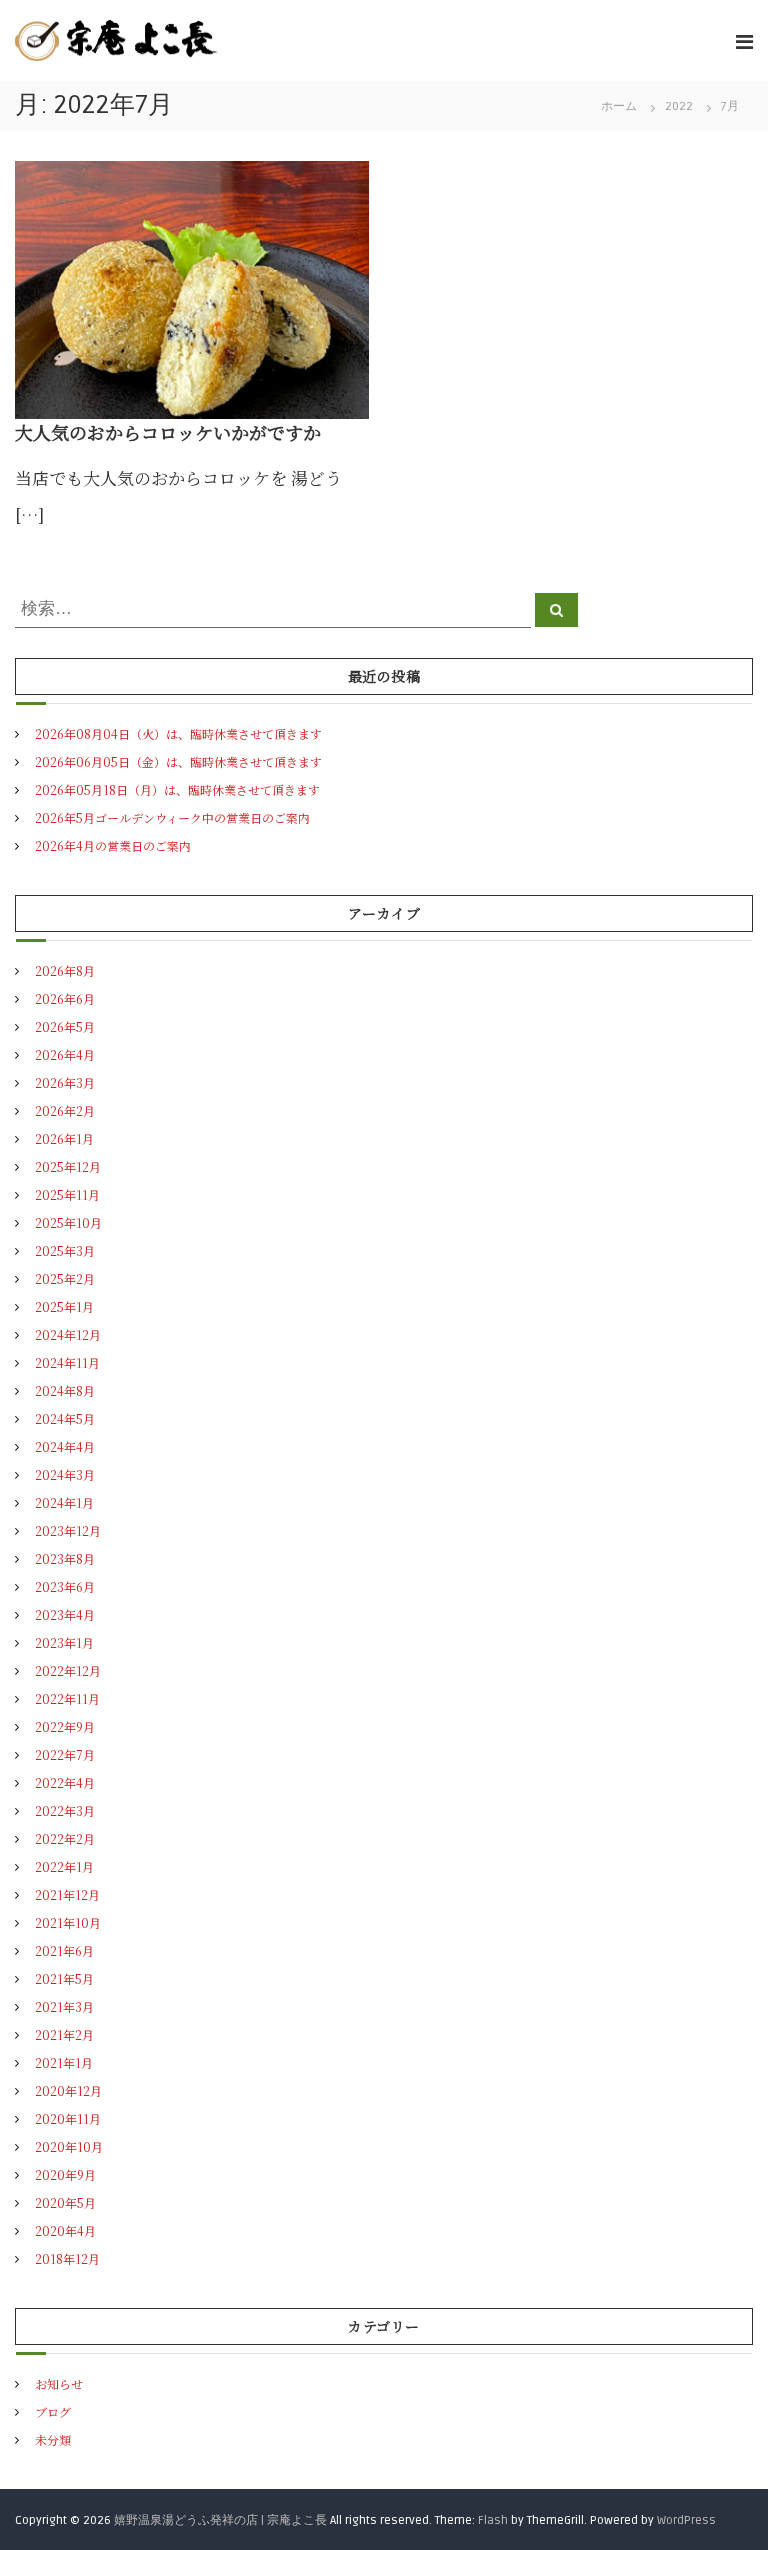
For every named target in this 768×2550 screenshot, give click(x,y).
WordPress (686, 2520)
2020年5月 (65, 2202)
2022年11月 (67, 1698)
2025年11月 (67, 1194)
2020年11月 (68, 2118)
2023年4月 (65, 1614)
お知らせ (59, 2383)
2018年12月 (67, 2258)
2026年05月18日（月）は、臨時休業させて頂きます (177, 789)
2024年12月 (68, 1334)
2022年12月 (68, 1670)
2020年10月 (69, 2146)
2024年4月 (65, 1446)
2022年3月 (65, 1810)
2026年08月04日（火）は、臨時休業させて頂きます (178, 733)
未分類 (53, 2439)
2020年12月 (68, 2090)
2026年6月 (65, 998)
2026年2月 (65, 1110)
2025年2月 (65, 1278)
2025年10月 (68, 1222)
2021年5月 (64, 1978)
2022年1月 (64, 1866)
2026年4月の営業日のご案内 (113, 845)
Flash (493, 2520)
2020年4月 (65, 2230)
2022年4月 (65, 1782)
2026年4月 (65, 1054)
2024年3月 (65, 1474)
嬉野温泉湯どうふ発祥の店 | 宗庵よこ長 (220, 2520)
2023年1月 (64, 1642)
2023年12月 (68, 1530)
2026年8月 (65, 970)
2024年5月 (65, 1418)
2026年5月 (65, 1026)
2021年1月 (64, 2062)
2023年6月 (65, 1586)
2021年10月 (68, 1922)
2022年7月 (65, 1754)
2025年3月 (65, 1250)
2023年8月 (65, 1558)
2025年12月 (68, 1166)
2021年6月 (64, 1950)
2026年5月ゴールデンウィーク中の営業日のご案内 (172, 817)
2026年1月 (64, 1138)
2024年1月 (64, 1502)
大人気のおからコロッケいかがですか (168, 432)
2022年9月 (65, 1726)
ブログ (53, 2411)
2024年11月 (67, 1362)
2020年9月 (65, 2174)
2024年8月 (65, 1390)
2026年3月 (65, 1082)
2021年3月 (64, 2006)
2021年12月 (67, 1894)
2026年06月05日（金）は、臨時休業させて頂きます (178, 761)
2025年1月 (64, 1306)
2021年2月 (64, 2034)
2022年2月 (65, 1838)
